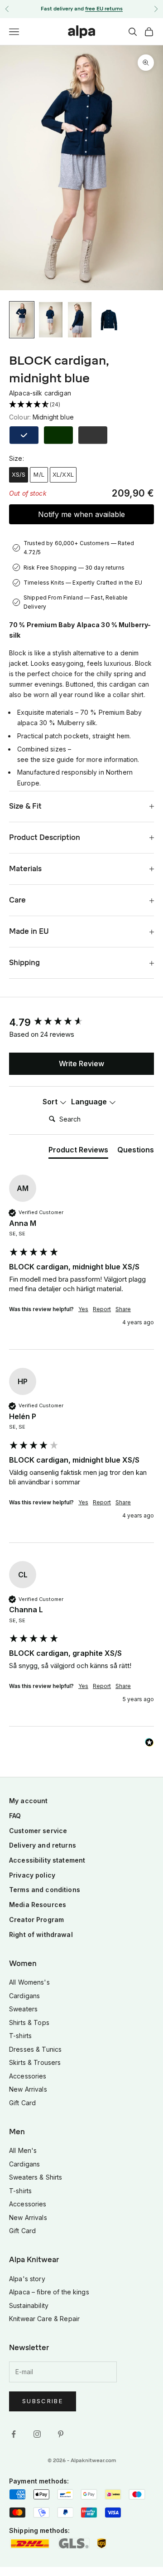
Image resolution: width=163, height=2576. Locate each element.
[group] (81, 1022)
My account (28, 1801)
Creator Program (36, 1920)
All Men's (23, 2150)
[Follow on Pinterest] (61, 2434)
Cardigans (24, 1996)
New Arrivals (28, 2089)
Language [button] (90, 1102)
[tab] (78, 1151)
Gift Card (22, 2103)
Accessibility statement (47, 1860)
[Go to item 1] (22, 320)
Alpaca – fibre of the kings (49, 2292)
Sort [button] (51, 1102)
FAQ (15, 1816)
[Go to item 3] (80, 320)
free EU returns (104, 9)
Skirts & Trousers (35, 2062)
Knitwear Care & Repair (44, 2319)
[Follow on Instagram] (37, 2434)
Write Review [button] (81, 1064)
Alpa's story (27, 2279)
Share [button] (123, 1309)
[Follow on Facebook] (14, 2434)
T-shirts (20, 2036)
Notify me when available (81, 514)
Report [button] (102, 1309)
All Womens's (29, 1982)
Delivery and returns (43, 1845)
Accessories (28, 2076)
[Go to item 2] (51, 320)
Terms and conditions (45, 1890)
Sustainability (29, 2305)
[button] (81, 405)
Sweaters (23, 2009)
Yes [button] (83, 1309)
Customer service (38, 1831)
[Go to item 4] (109, 320)
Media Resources (38, 1905)
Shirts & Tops (29, 2022)
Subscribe (43, 2401)
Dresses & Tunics (35, 2049)
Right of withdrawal (41, 1934)
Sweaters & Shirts (36, 2177)
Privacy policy (32, 1875)
